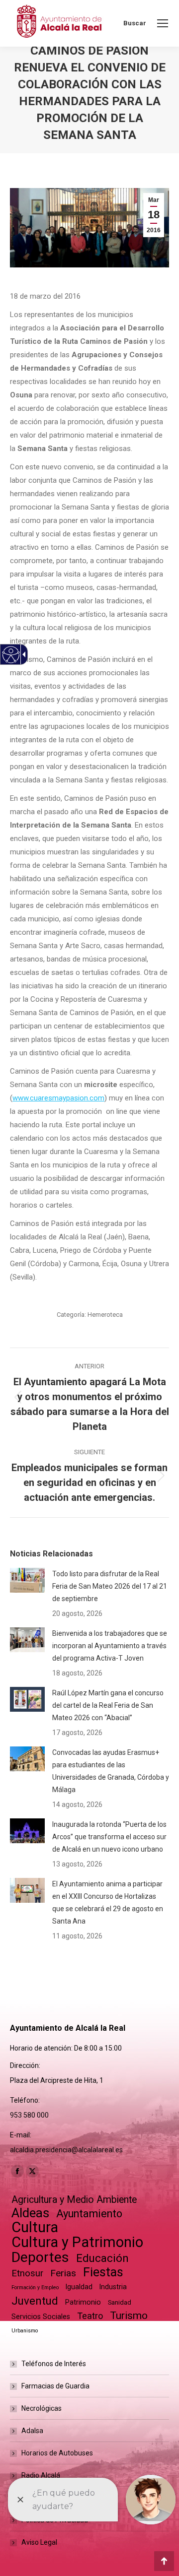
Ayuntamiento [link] (89, 2214)
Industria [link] (113, 2287)
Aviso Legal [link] (39, 2542)
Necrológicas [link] (42, 2408)
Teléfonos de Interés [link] (54, 2364)
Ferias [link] (63, 2273)
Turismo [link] (129, 2316)
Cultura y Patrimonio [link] (77, 2242)
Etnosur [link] (27, 2273)
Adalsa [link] (32, 2431)
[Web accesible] (11, 655)
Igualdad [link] (79, 2287)
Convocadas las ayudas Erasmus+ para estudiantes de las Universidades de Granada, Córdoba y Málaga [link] (111, 1771)
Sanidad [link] (120, 2302)
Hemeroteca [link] (105, 1315)
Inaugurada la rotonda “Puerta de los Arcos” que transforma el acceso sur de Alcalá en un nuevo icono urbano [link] (109, 1837)
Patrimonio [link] (83, 2302)
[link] (163, 23)
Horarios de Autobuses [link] (57, 2453)
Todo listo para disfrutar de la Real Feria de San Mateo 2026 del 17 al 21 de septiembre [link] (110, 1586)
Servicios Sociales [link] (41, 2317)
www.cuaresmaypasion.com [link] (58, 1098)
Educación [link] (102, 2258)
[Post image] (27, 1580)
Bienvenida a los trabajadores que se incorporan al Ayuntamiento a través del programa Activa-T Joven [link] (110, 1646)
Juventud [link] (35, 2301)
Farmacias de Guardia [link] (55, 2386)
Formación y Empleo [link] (35, 2287)
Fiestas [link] (103, 2272)
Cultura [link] (35, 2227)
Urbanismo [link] (25, 2331)
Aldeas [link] (30, 2213)
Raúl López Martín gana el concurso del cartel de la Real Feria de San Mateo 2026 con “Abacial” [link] (108, 1705)
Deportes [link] (40, 2257)
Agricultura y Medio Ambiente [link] (74, 2200)
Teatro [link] (90, 2316)
